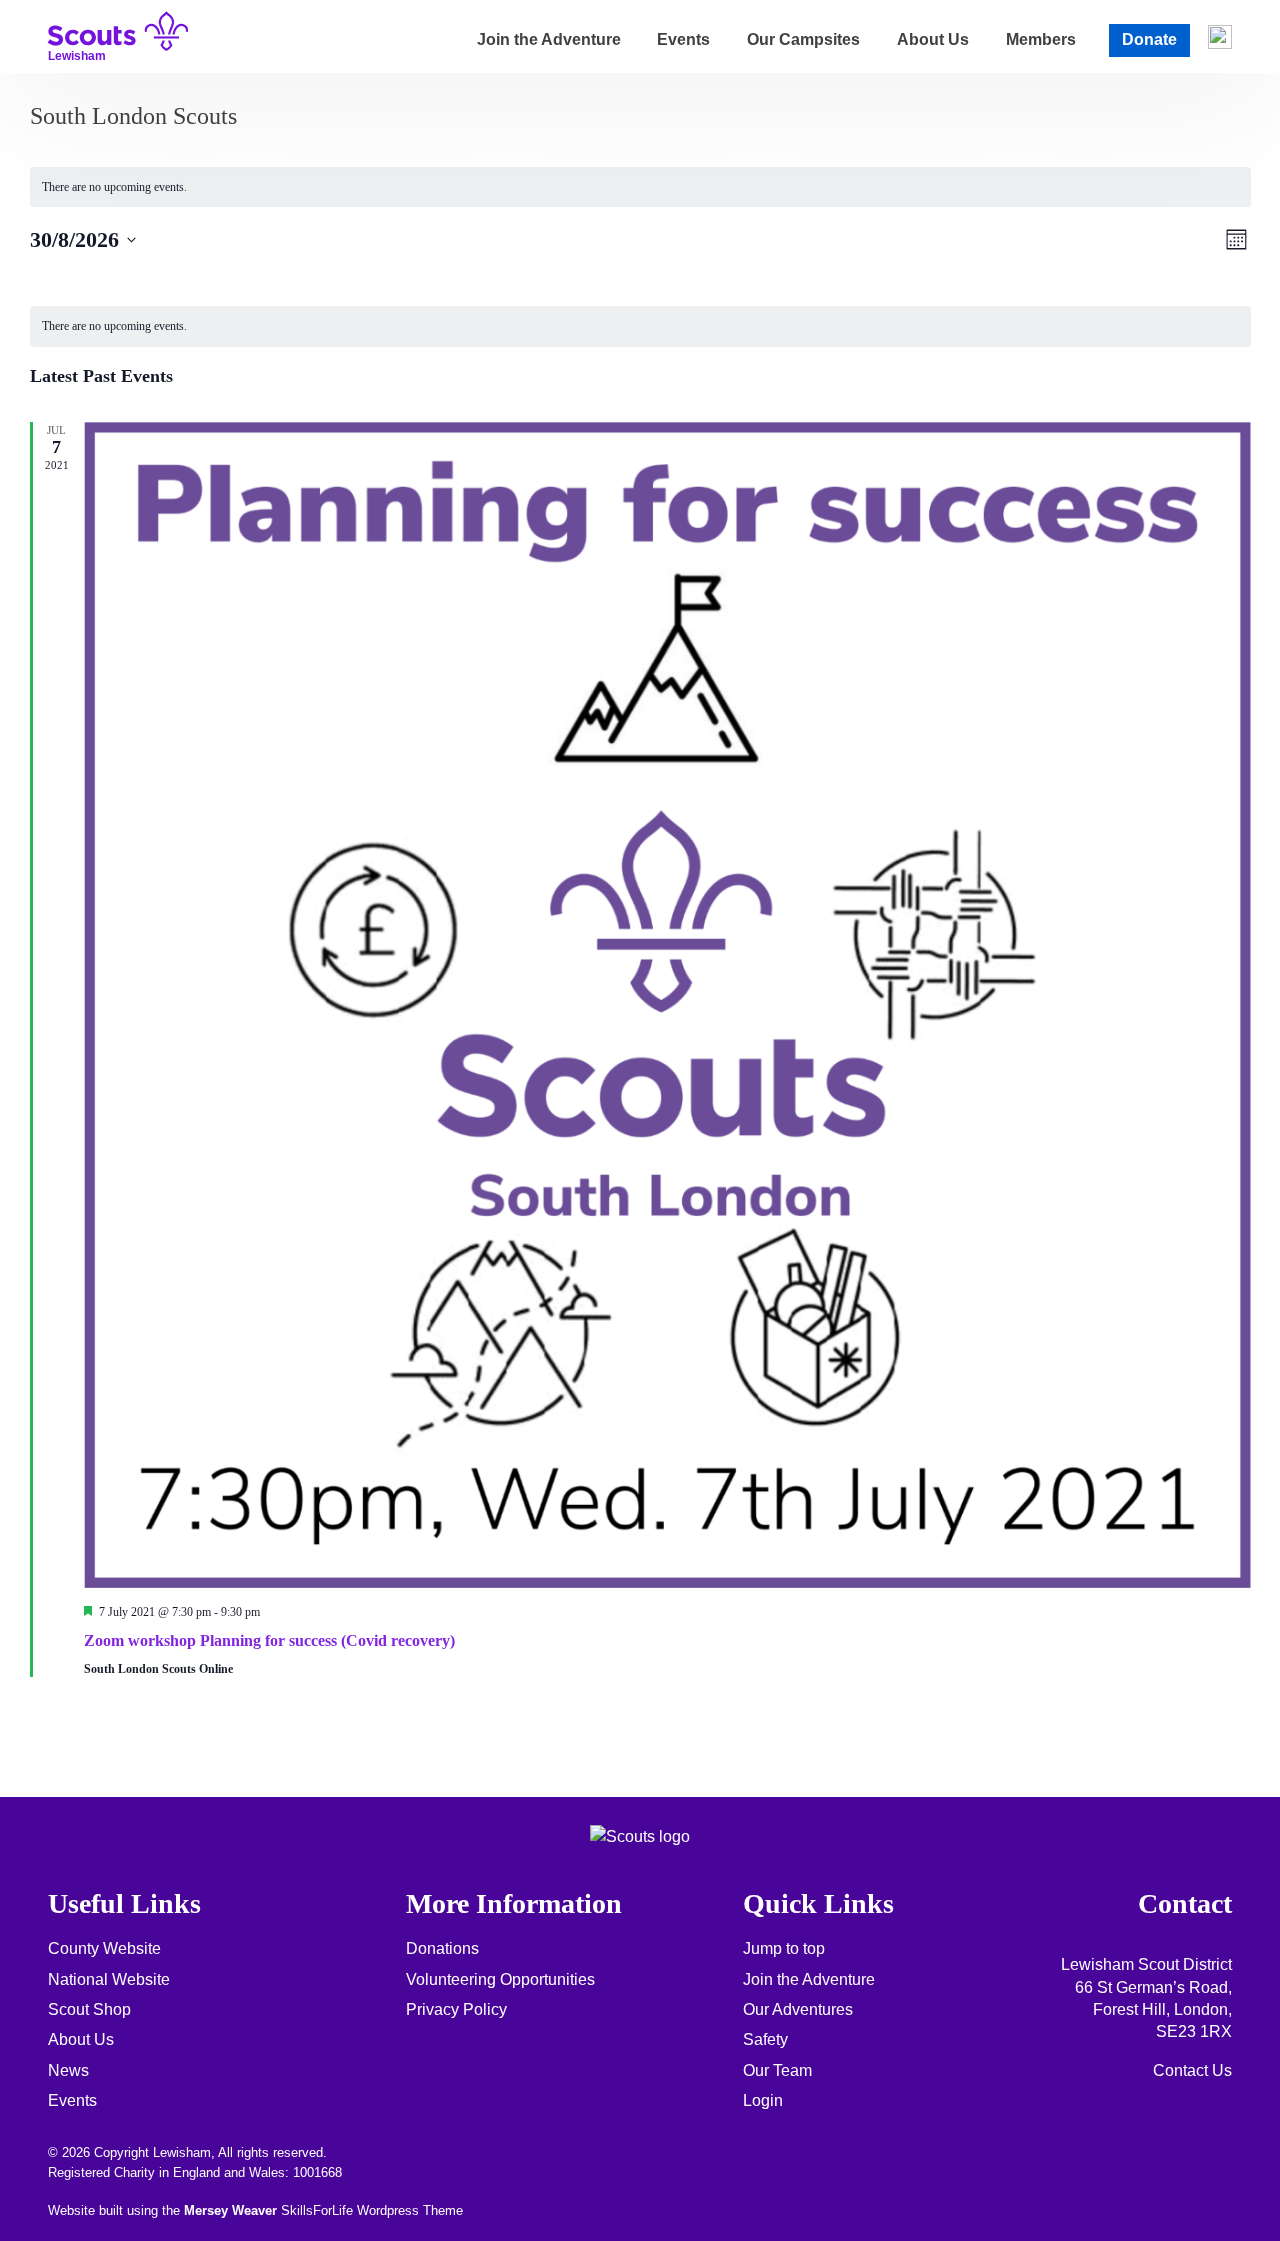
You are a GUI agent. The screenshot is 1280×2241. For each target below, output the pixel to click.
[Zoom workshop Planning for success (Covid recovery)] (667, 1005)
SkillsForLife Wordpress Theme (372, 2210)
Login (763, 2100)
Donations (442, 1948)
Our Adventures (798, 2009)
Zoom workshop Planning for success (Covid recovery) (269, 1640)
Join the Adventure (549, 39)
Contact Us (1192, 2070)
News (68, 2070)
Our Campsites (803, 39)
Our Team (777, 2070)
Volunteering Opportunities (500, 1979)
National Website (109, 1979)
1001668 (317, 2172)
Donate (1149, 39)
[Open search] (1220, 37)
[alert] (640, 187)
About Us (933, 39)
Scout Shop (89, 2009)
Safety (765, 2039)
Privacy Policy (456, 2009)
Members (1041, 39)
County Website (104, 1948)
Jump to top (784, 1948)
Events (683, 39)
